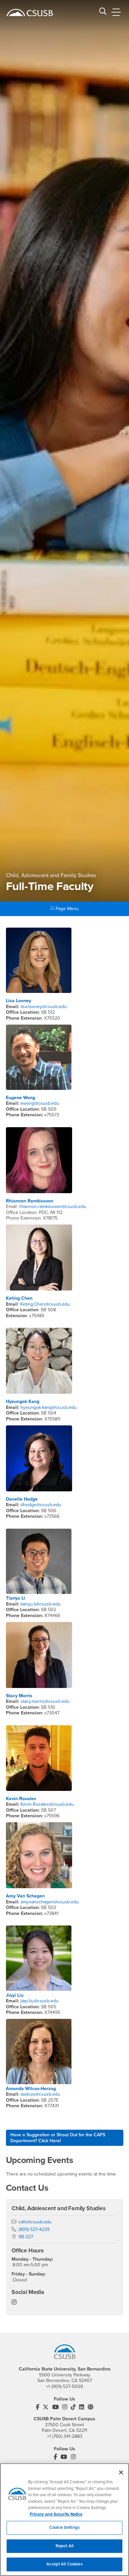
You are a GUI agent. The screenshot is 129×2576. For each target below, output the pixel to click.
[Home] (30, 13)
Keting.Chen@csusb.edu (45, 1304)
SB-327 (26, 2237)
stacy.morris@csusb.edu (45, 1701)
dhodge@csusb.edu (41, 1505)
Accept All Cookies (64, 2564)
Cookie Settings (64, 2528)
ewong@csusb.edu (40, 1103)
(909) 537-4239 (34, 2229)
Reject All (64, 2546)
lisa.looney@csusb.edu (44, 1007)
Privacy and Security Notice (56, 2514)
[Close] (121, 2472)
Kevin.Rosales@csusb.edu (46, 1804)
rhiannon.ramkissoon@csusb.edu (53, 1207)
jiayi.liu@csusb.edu (40, 2001)
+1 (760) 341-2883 (65, 2436)
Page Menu (66, 909)
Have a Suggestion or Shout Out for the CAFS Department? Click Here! (58, 2138)
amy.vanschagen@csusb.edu (50, 1902)
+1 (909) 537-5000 (65, 2386)
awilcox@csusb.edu (40, 2094)
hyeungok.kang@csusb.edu (49, 1407)
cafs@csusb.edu (35, 2222)
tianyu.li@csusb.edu (41, 1604)
